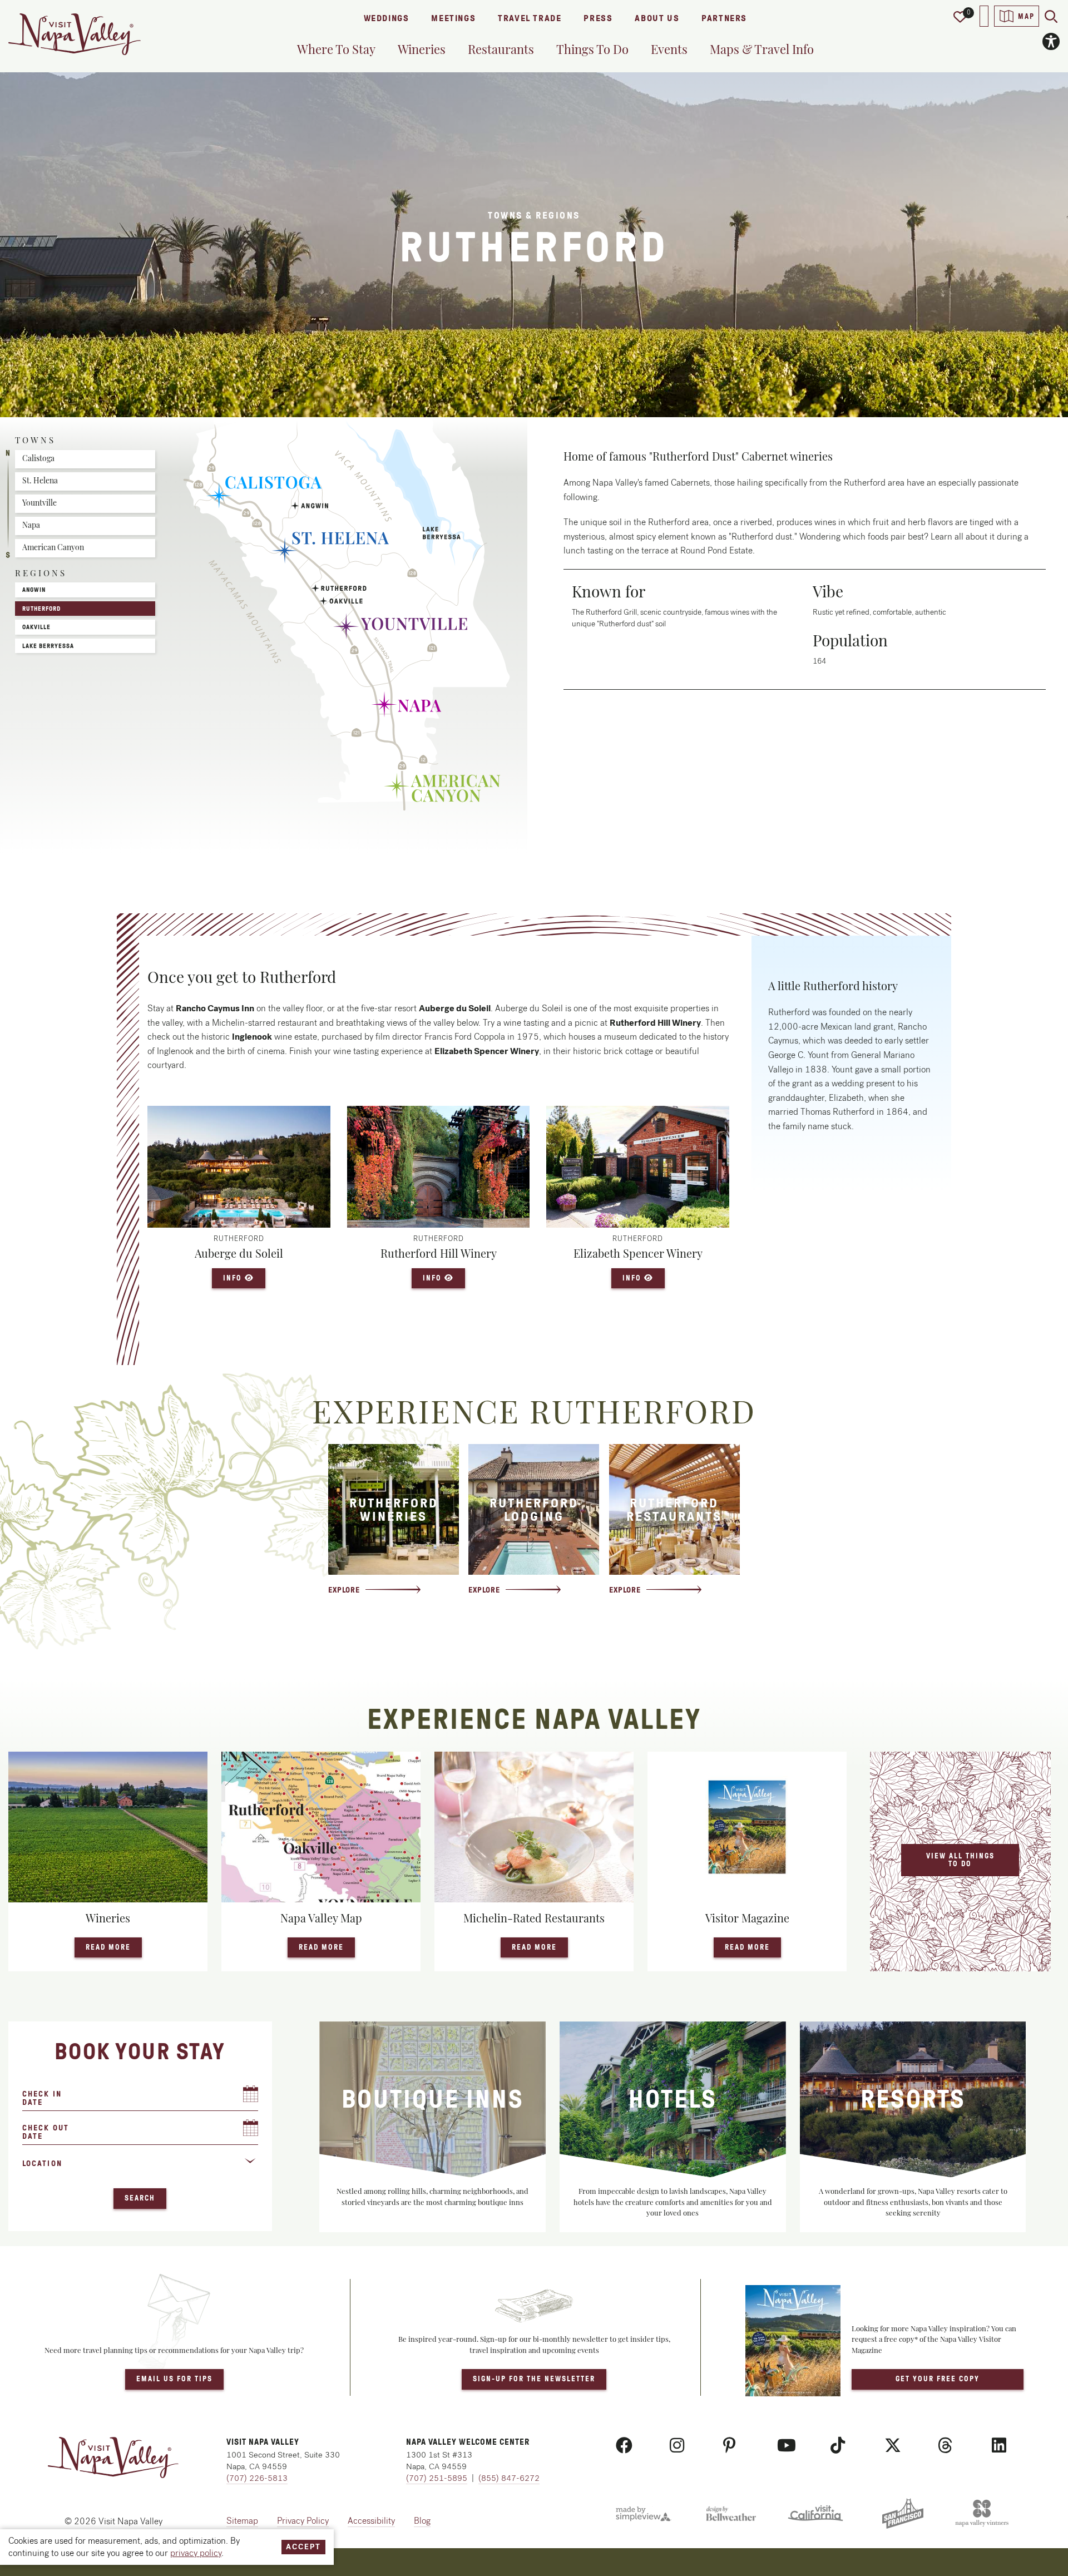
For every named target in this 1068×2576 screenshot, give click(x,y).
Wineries (422, 49)
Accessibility (371, 2521)
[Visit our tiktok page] (838, 2446)
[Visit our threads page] (945, 2446)
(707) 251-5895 (437, 2478)
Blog (422, 2521)
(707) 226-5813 (257, 2478)
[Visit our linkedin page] (999, 2446)
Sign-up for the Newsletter (534, 2379)
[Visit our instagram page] (677, 2446)
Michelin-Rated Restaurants (534, 1918)
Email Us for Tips (174, 2379)
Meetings (453, 18)
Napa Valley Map (321, 1918)
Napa (31, 525)
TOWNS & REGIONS (534, 216)
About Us (657, 18)
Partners (724, 18)
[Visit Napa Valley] (75, 34)
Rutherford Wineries (394, 1510)
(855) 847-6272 (509, 2478)
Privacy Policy (303, 2521)
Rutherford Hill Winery (439, 1253)
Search (140, 2198)
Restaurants (501, 49)
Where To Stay (336, 49)
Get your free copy (938, 2379)
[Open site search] (1051, 16)
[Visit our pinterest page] (730, 2446)
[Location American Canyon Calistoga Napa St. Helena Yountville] (140, 2168)
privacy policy (196, 2553)
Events (669, 49)
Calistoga (38, 458)
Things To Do (592, 49)
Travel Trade (530, 18)
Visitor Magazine (747, 1918)
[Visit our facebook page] (624, 2446)
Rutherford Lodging (534, 1510)
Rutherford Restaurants (674, 1510)
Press (598, 18)
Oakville (36, 627)
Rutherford (41, 609)
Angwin (34, 590)
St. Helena (40, 480)
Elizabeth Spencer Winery (638, 1253)
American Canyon (53, 547)
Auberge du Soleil (239, 1253)
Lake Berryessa (48, 646)
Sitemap (242, 2521)
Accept (303, 2547)
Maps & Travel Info (762, 49)
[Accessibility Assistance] (1051, 41)
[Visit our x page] (893, 2446)
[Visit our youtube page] (787, 2446)
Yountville (39, 503)
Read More (114, 1947)
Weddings (387, 18)
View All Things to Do (960, 1860)
